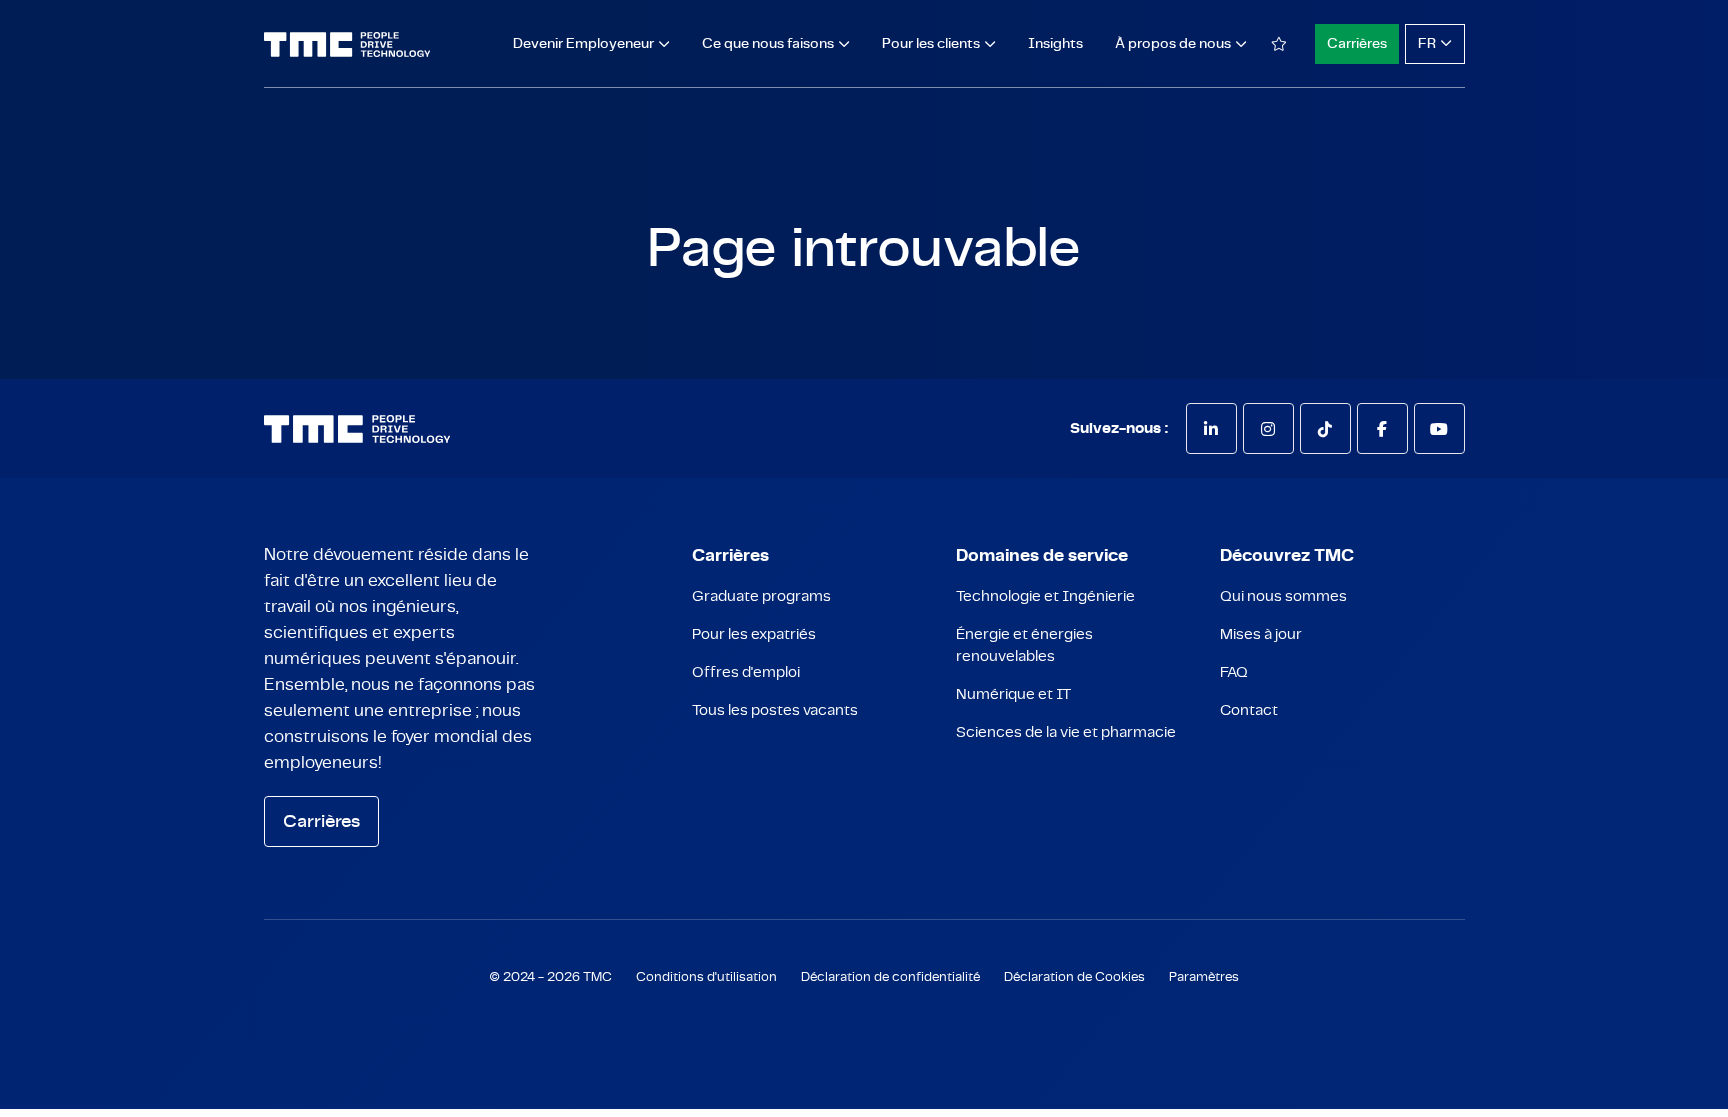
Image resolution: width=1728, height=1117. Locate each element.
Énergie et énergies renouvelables (1024, 645)
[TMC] (347, 44)
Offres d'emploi (746, 672)
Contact (1249, 710)
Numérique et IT (1013, 694)
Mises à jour (1261, 634)
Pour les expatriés (754, 634)
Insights (1055, 44)
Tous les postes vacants (775, 710)
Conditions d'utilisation (706, 977)
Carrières (1357, 44)
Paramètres (1204, 977)
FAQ (1234, 672)
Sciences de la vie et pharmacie (1066, 732)
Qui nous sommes (1283, 596)
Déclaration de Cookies (1074, 977)
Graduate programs (761, 596)
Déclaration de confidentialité (890, 977)
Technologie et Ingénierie (1045, 596)
